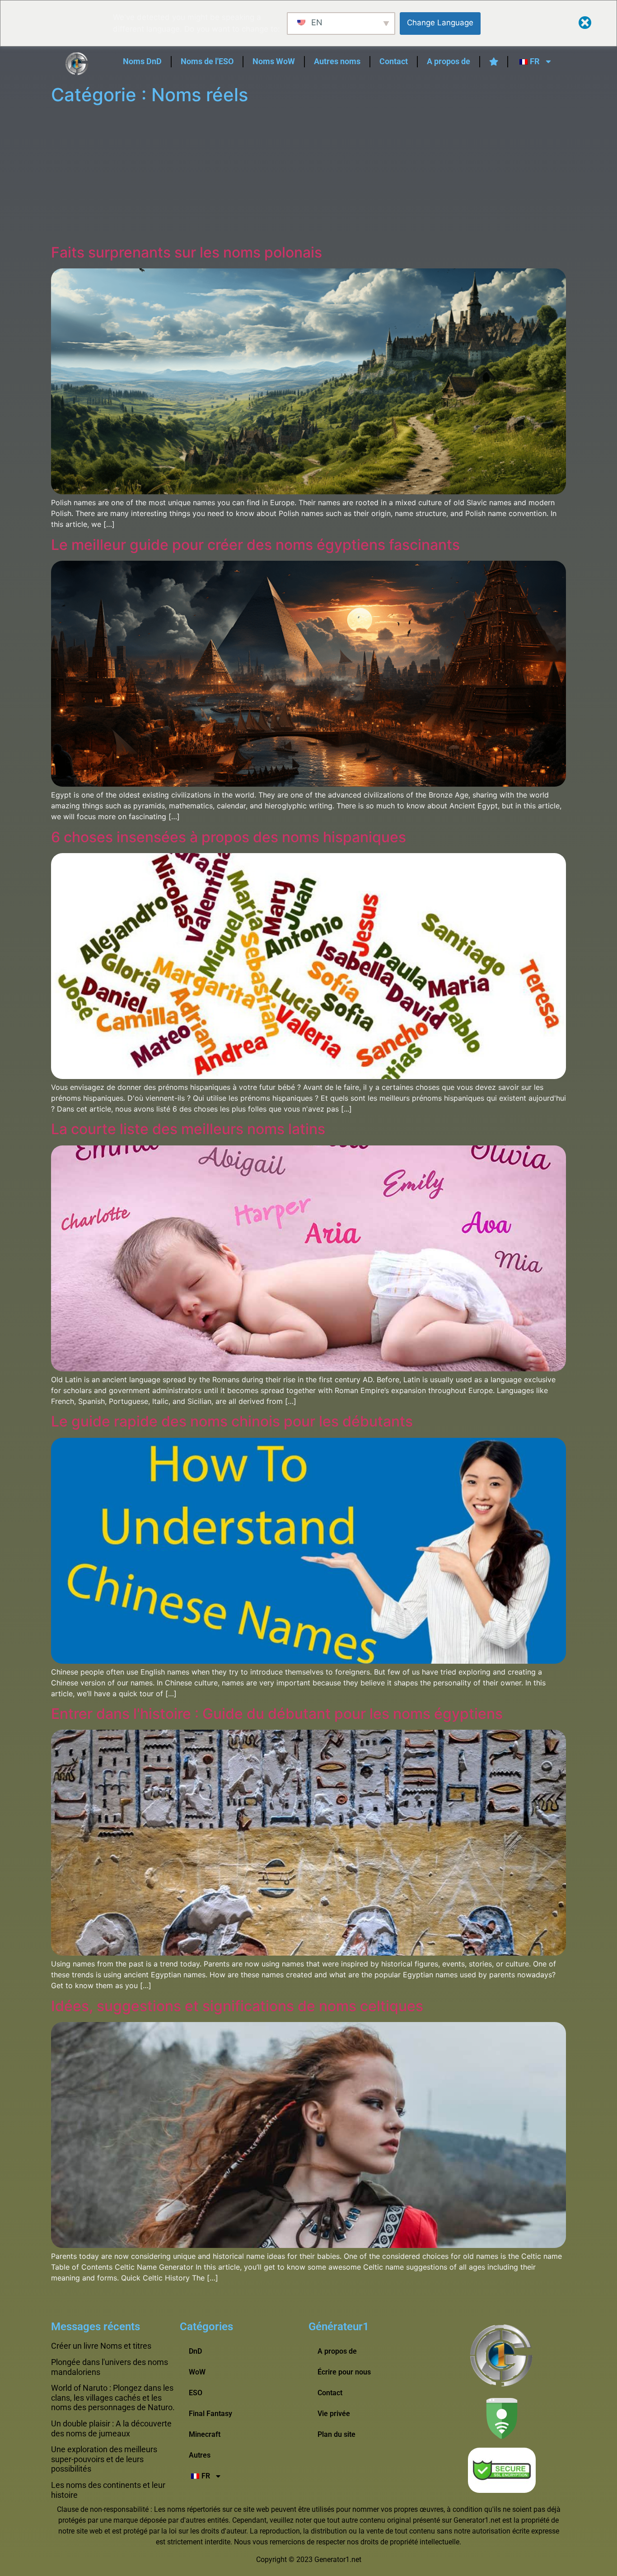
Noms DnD (142, 61)
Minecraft (205, 2434)
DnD (195, 2351)
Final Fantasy (210, 2414)
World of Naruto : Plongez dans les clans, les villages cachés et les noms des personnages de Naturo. (113, 2398)
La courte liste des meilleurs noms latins (188, 1129)
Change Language (440, 23)
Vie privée (334, 2414)
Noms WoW (274, 61)
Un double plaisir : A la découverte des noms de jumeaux (111, 2428)
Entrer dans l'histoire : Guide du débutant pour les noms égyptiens (277, 1714)
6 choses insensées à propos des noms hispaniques (229, 837)
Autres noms (337, 61)
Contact (394, 61)
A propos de (449, 61)
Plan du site (337, 2434)
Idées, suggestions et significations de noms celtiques (237, 2006)
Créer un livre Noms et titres (101, 2346)
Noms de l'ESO (207, 61)
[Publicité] (308, 176)
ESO (196, 2393)
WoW (197, 2372)
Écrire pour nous (344, 2372)
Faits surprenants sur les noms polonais (187, 252)
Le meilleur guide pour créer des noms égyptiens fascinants (255, 545)
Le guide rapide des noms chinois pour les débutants (232, 1421)
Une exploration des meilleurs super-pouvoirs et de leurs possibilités (104, 2459)
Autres (200, 2455)
